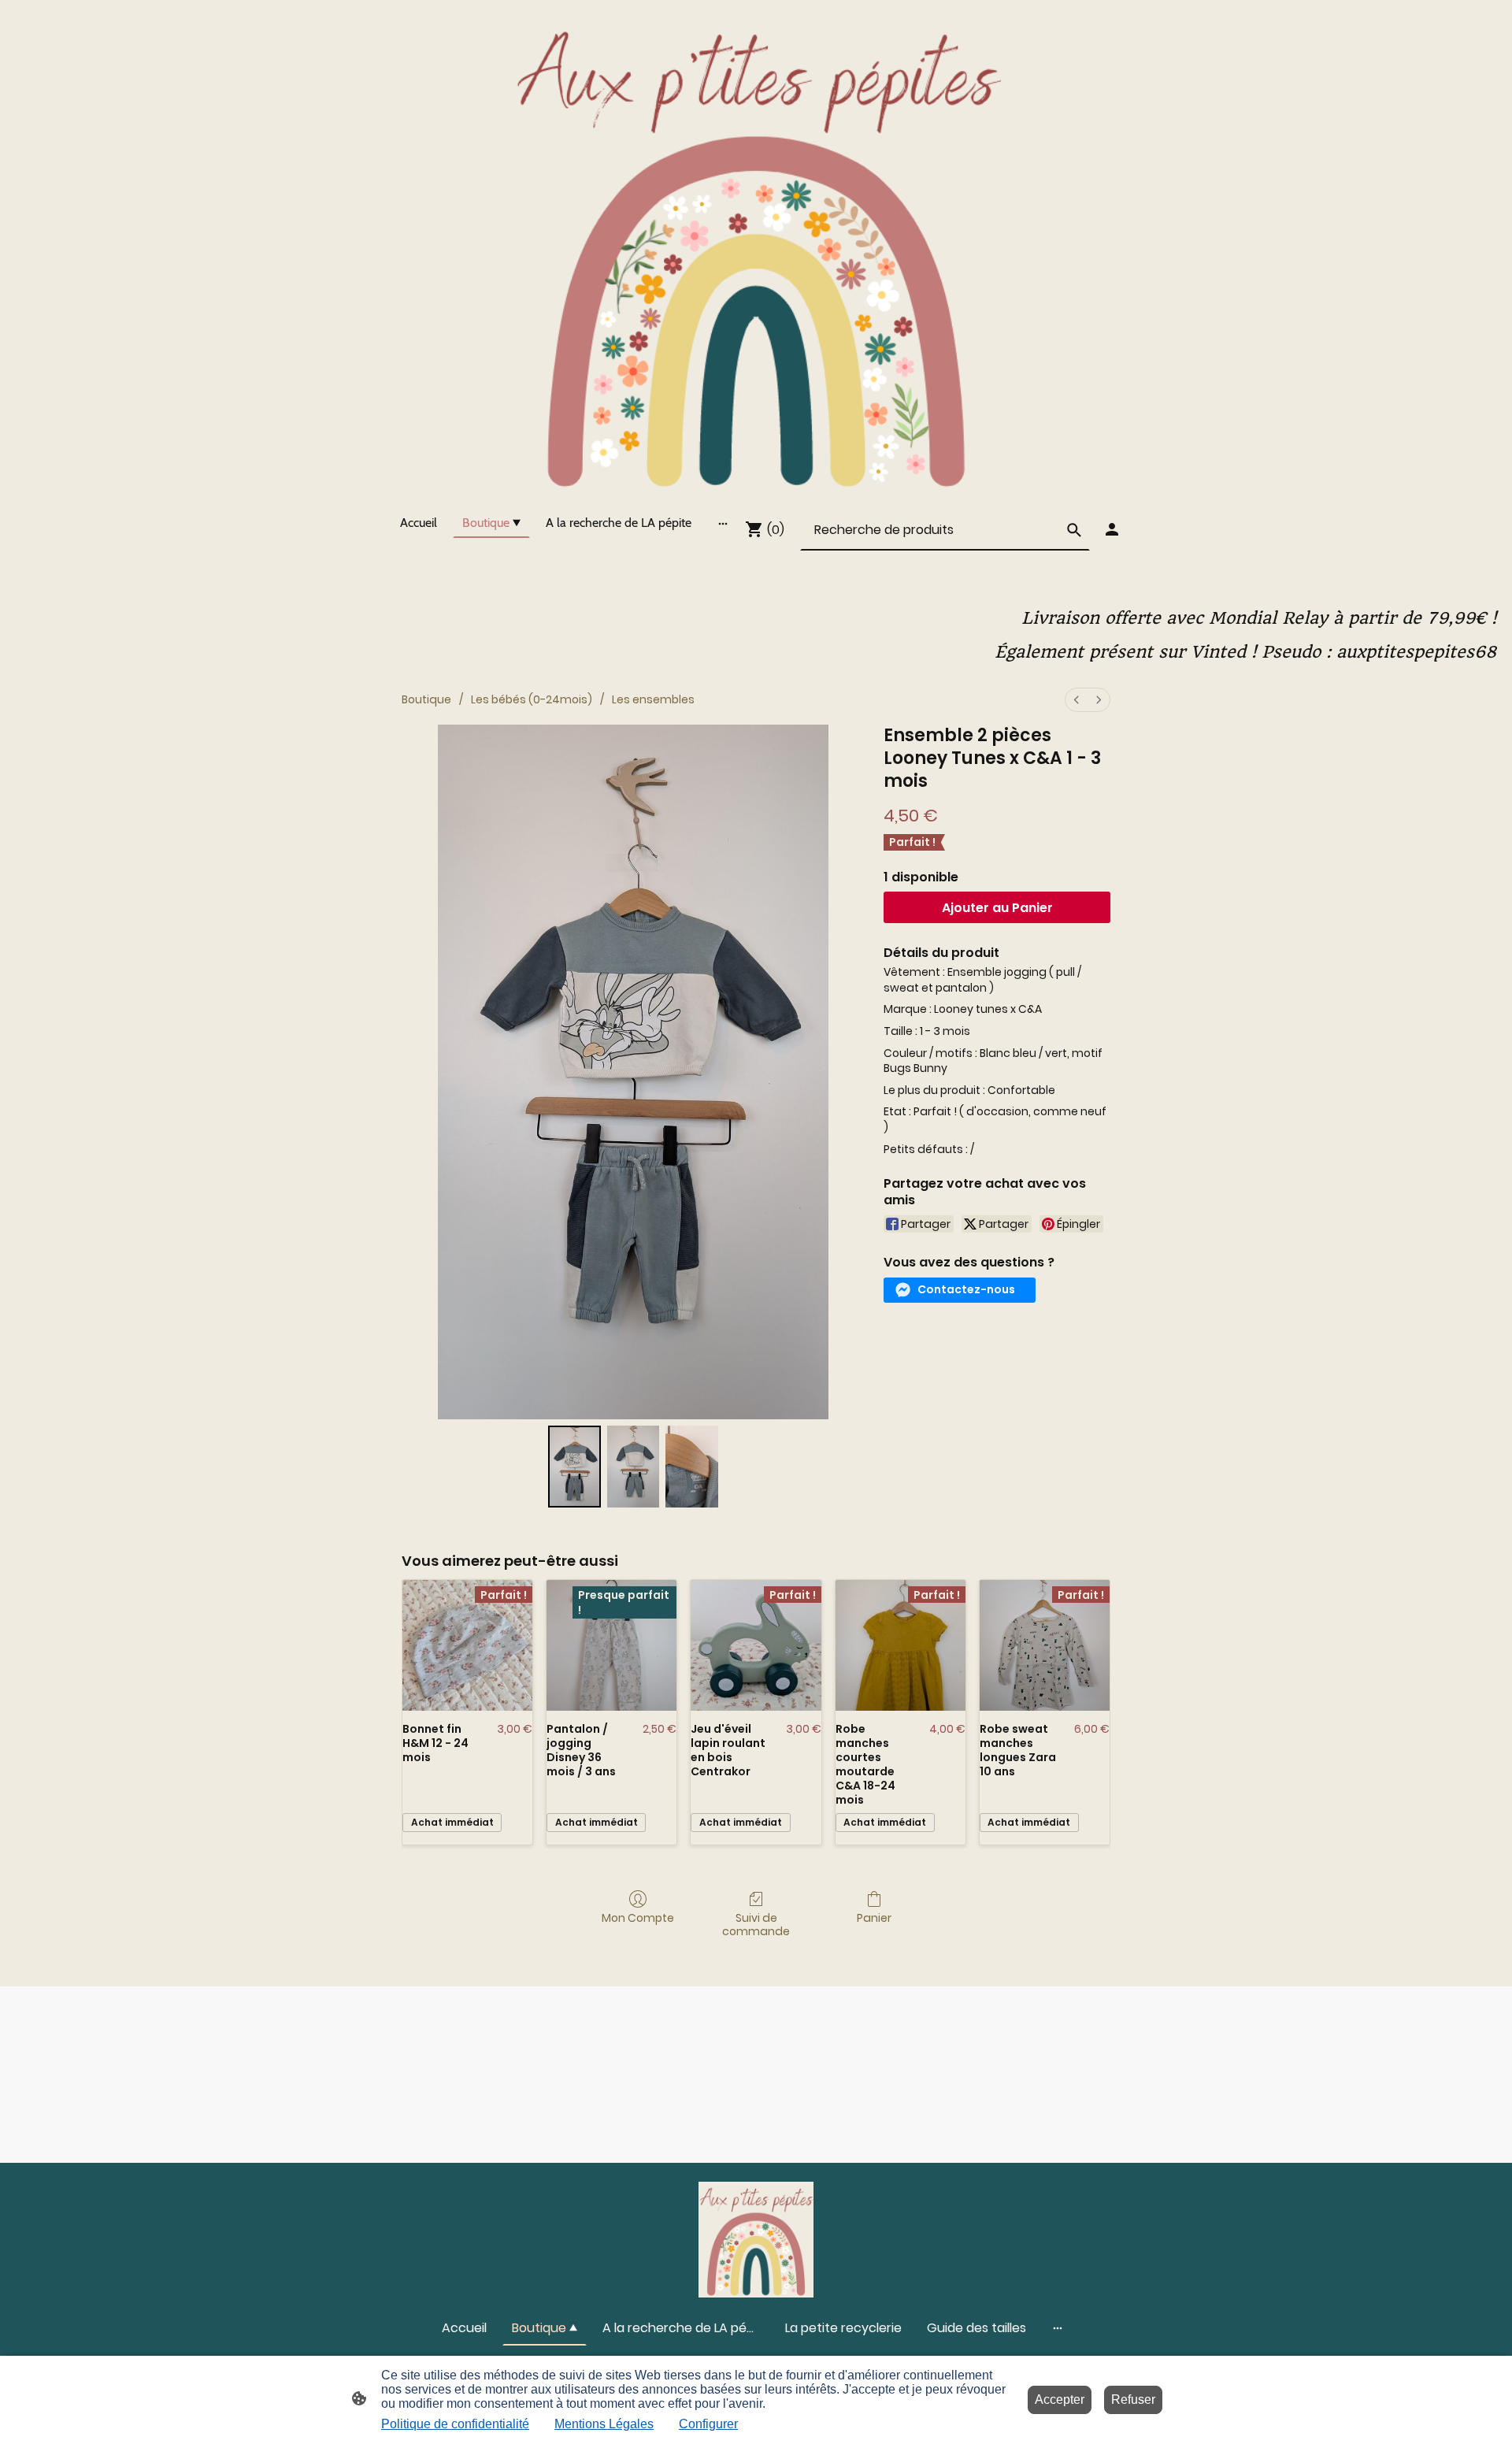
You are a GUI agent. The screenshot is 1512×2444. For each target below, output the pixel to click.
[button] (960, 1290)
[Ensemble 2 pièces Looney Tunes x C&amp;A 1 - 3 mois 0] (574, 1467)
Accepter (1060, 2399)
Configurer (708, 2424)
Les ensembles (653, 699)
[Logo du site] (756, 250)
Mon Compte (638, 1917)
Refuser (1133, 2399)
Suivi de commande (756, 1924)
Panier (874, 1917)
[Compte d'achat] (1112, 529)
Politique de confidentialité (455, 2424)
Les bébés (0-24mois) (532, 699)
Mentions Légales (604, 2424)
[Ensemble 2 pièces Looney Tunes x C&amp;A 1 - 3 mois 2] (691, 1467)
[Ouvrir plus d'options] (723, 523)
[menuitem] (1077, 700)
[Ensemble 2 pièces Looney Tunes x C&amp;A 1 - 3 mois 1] (633, 1467)
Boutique (426, 699)
